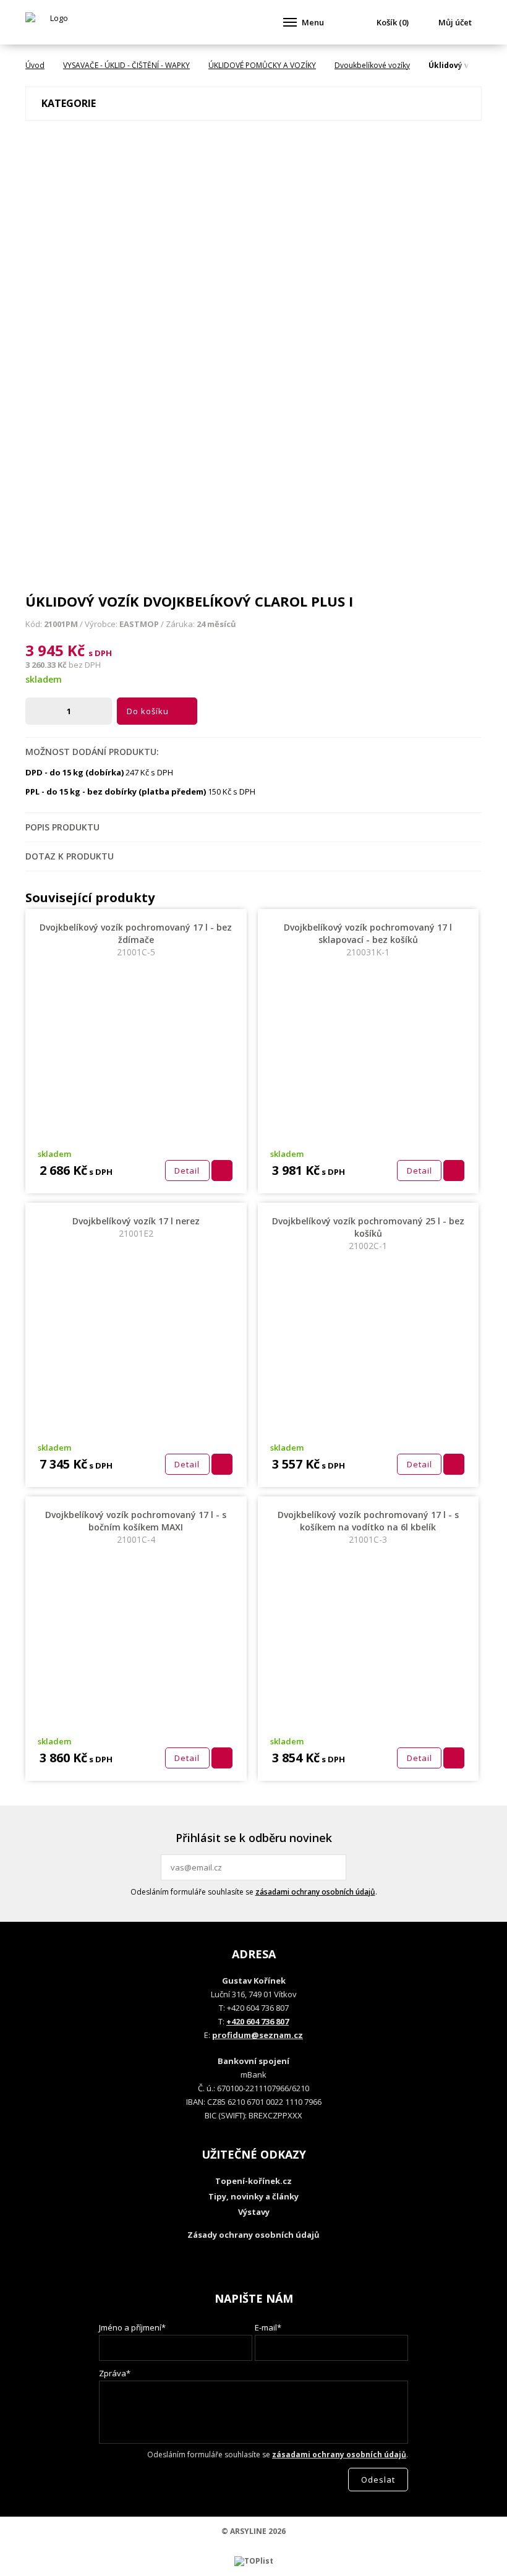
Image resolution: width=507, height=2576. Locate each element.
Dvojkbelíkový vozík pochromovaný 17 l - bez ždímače (136, 940)
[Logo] (54, 22)
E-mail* (268, 2327)
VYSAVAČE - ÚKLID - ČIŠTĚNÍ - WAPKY (126, 65)
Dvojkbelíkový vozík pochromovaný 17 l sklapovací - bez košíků (368, 940)
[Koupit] (222, 1171)
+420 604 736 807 (258, 2021)
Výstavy (254, 2212)
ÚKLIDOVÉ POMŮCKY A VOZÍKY (262, 65)
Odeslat (335, 1867)
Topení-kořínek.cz (253, 2181)
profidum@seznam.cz (258, 2035)
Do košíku (148, 711)
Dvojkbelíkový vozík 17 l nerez (136, 1227)
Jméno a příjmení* (132, 2327)
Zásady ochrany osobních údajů (253, 2235)
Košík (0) (393, 22)
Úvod (35, 65)
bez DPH (85, 665)
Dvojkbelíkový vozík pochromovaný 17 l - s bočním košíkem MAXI (136, 1527)
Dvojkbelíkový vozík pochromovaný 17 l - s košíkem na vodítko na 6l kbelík (368, 1527)
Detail (187, 1171)
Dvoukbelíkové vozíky (372, 65)
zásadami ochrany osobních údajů (315, 1892)
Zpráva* (115, 2373)
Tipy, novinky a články (253, 2196)
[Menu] (290, 22)
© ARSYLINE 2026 (253, 2531)
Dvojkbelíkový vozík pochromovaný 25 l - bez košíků (368, 1233)
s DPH (100, 653)
